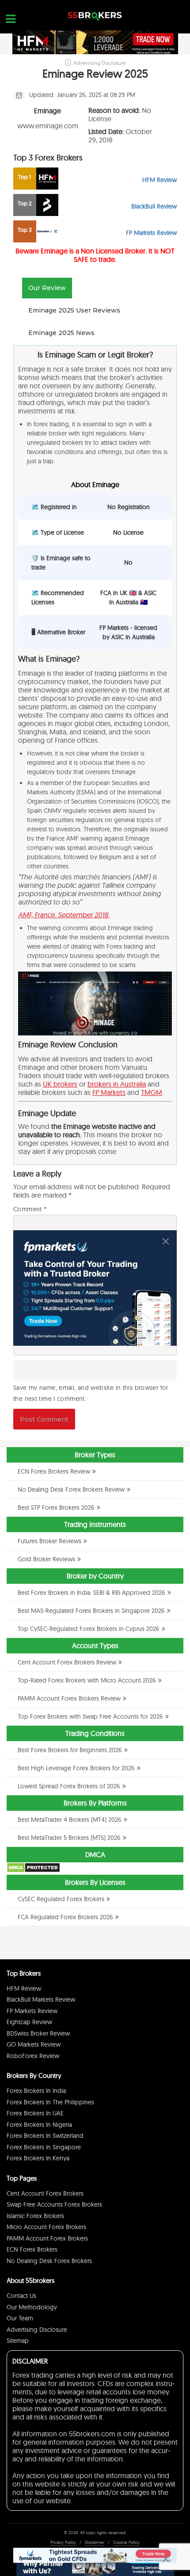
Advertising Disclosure (37, 2330)
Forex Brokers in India (36, 2091)
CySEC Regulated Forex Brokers (61, 1899)
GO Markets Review (34, 2044)
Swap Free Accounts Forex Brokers (54, 2204)
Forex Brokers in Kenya (38, 2158)
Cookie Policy (126, 2542)
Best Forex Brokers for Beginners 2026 (70, 1750)
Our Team (20, 2318)
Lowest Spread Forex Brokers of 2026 (69, 1786)
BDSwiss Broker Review (38, 2033)
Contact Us (21, 2296)
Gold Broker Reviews (46, 1559)
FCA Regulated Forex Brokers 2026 (65, 1917)
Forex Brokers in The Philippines (50, 2102)
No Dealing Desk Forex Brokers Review (71, 1489)
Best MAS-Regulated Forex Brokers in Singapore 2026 (91, 1611)
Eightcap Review (29, 2022)
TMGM (152, 1092)
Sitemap (18, 2341)
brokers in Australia (117, 1084)
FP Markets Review (32, 2011)
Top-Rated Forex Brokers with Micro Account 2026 (87, 1680)
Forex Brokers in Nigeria (39, 2125)
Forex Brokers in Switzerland (45, 2136)
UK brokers (60, 1084)
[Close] (166, 1241)
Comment (30, 1209)
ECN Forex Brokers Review (54, 1471)
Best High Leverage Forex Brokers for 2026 (76, 1768)
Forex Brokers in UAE (35, 2113)
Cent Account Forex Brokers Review (67, 1662)
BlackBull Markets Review (41, 1999)
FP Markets (109, 1092)
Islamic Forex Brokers (35, 2216)
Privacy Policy (63, 2542)
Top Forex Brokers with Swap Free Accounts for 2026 (90, 1716)
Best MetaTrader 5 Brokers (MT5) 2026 (69, 1838)
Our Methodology (32, 2307)
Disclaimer (95, 2542)
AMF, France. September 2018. (64, 915)
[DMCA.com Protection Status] (33, 1871)
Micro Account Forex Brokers (46, 2227)
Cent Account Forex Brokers (45, 2193)
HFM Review (24, 1988)
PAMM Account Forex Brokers (47, 2238)
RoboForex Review (33, 2056)
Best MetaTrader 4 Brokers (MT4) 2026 (70, 1820)
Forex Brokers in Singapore (44, 2147)
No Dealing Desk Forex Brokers (49, 2261)
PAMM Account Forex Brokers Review (69, 1698)
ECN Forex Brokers (32, 2249)
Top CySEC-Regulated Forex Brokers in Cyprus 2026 (89, 1629)
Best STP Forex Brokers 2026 (56, 1508)
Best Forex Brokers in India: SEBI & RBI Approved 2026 (91, 1593)
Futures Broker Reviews (49, 1541)
